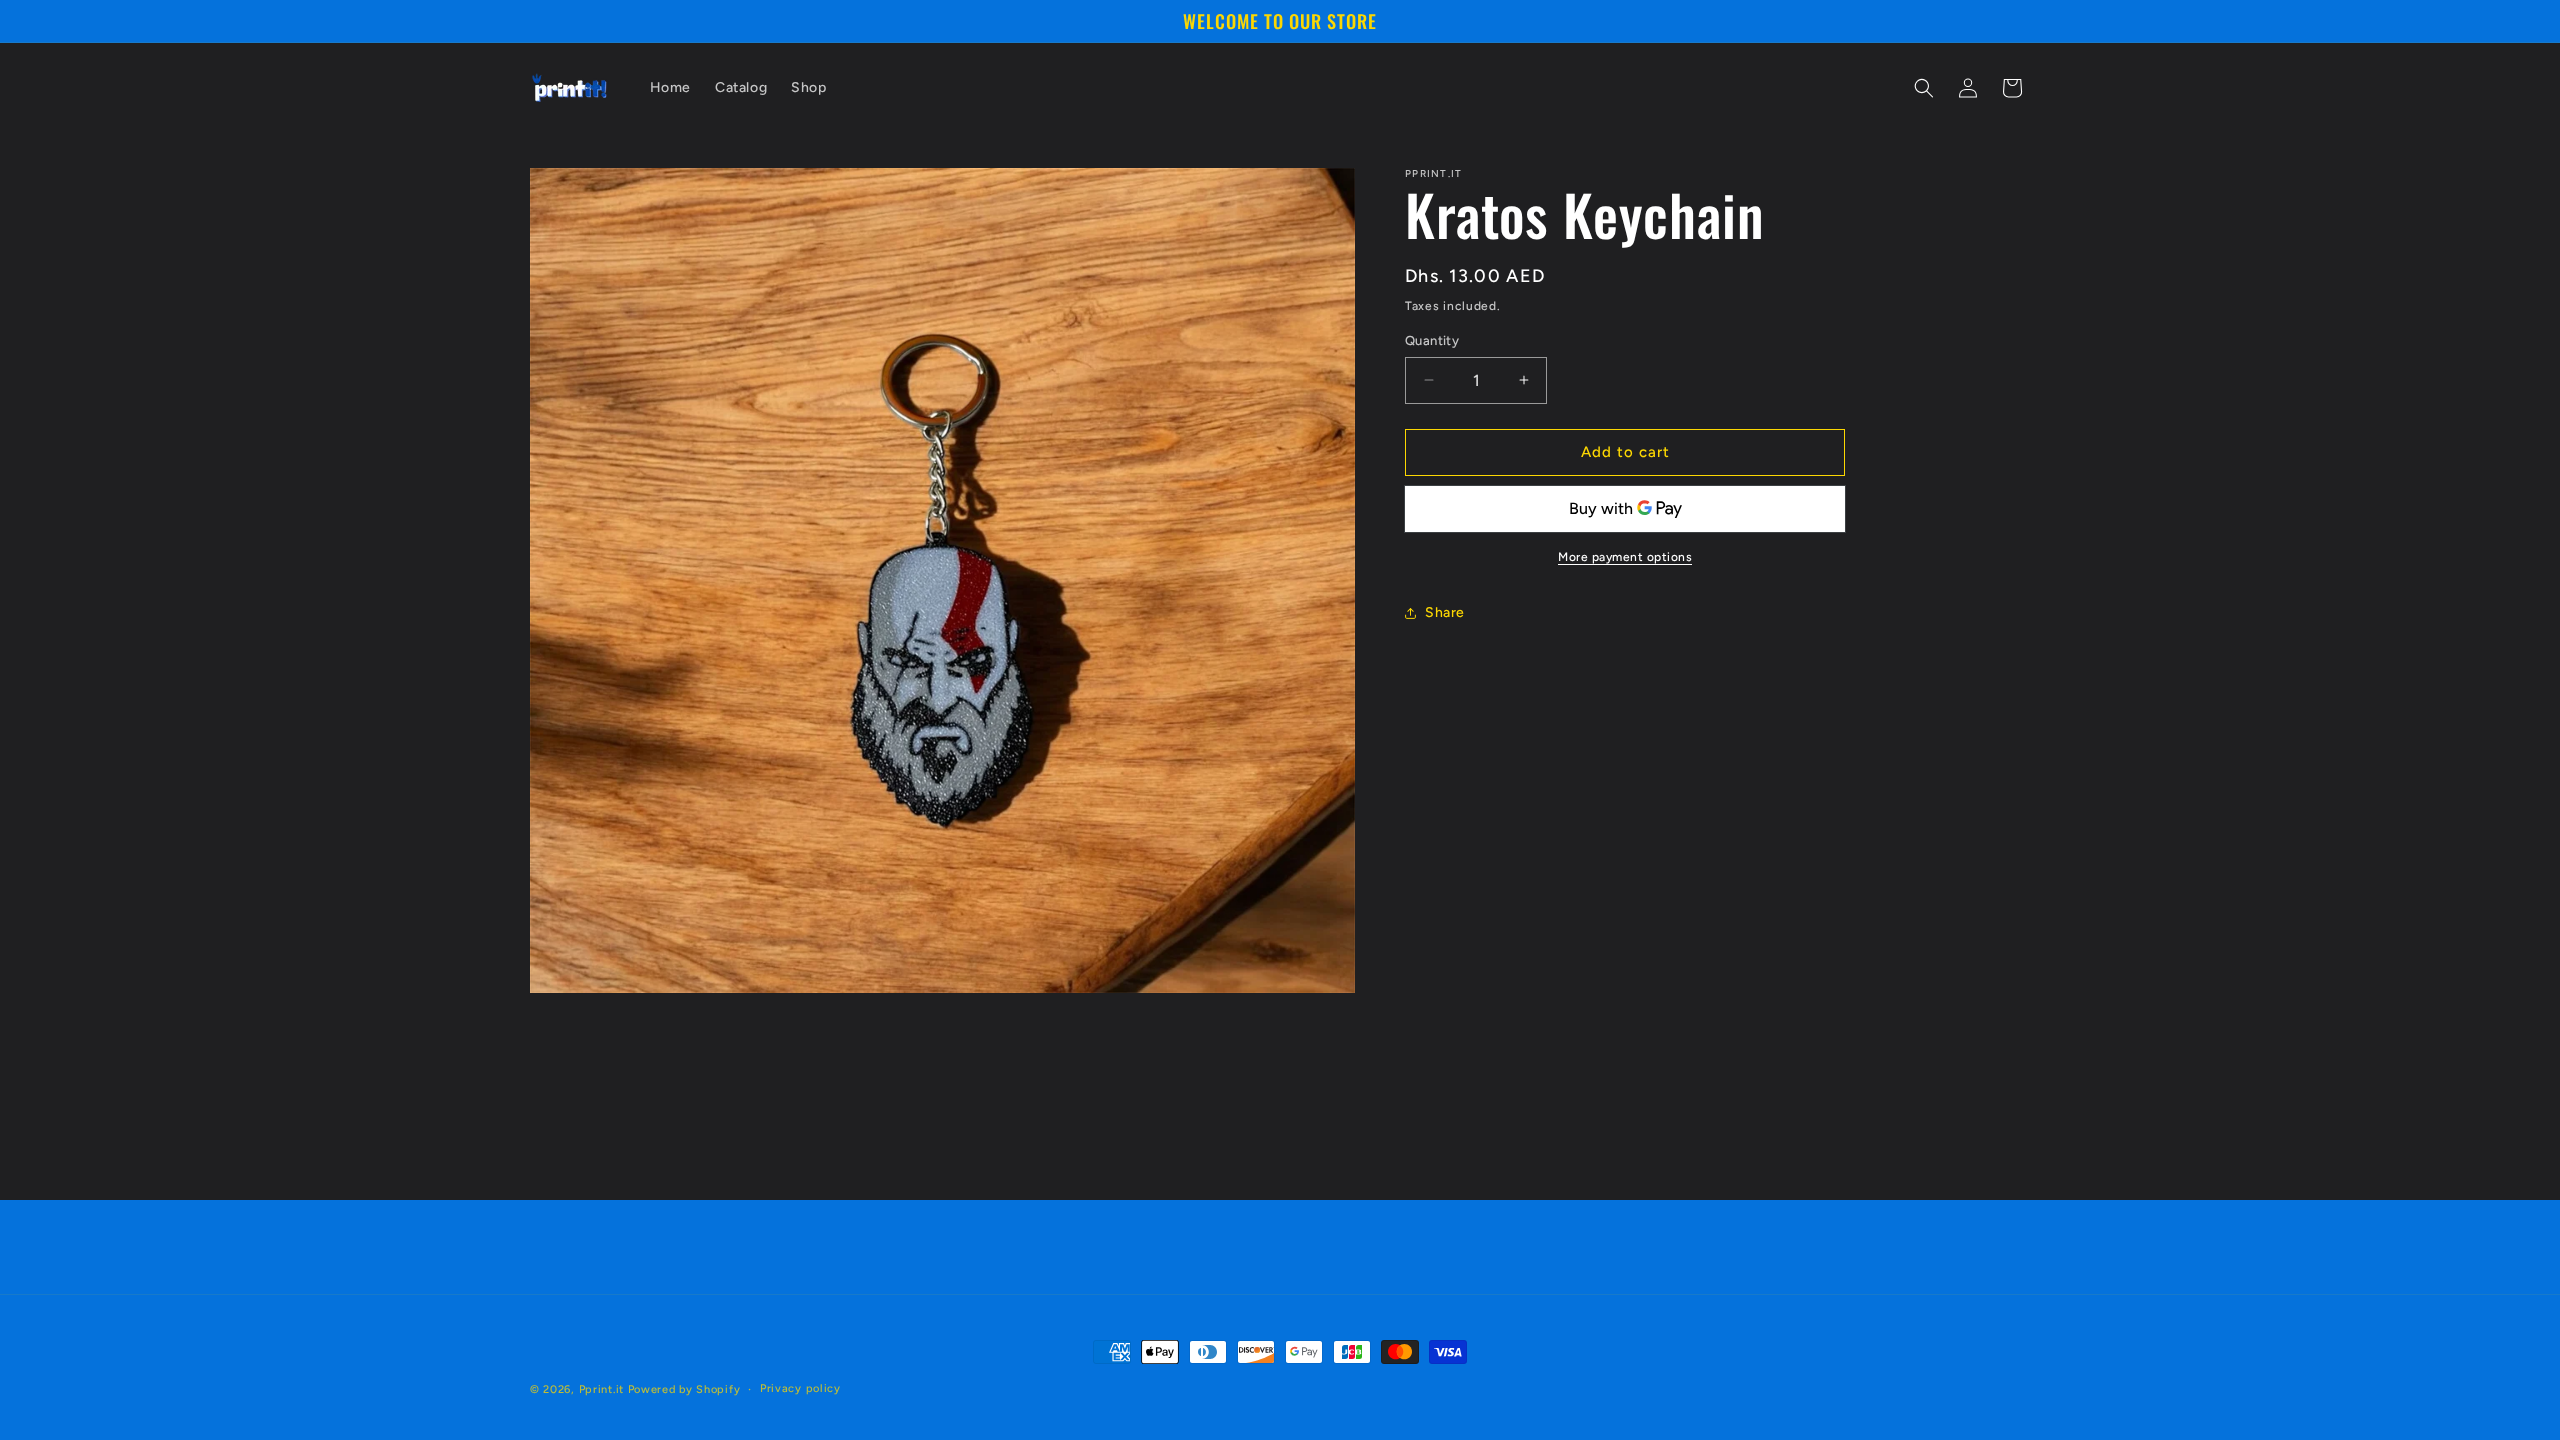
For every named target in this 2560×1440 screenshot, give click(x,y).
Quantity (1432, 340)
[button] (1924, 88)
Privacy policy (800, 1388)
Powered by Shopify (684, 1389)
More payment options (1625, 557)
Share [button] (1445, 612)
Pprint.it (601, 1389)
